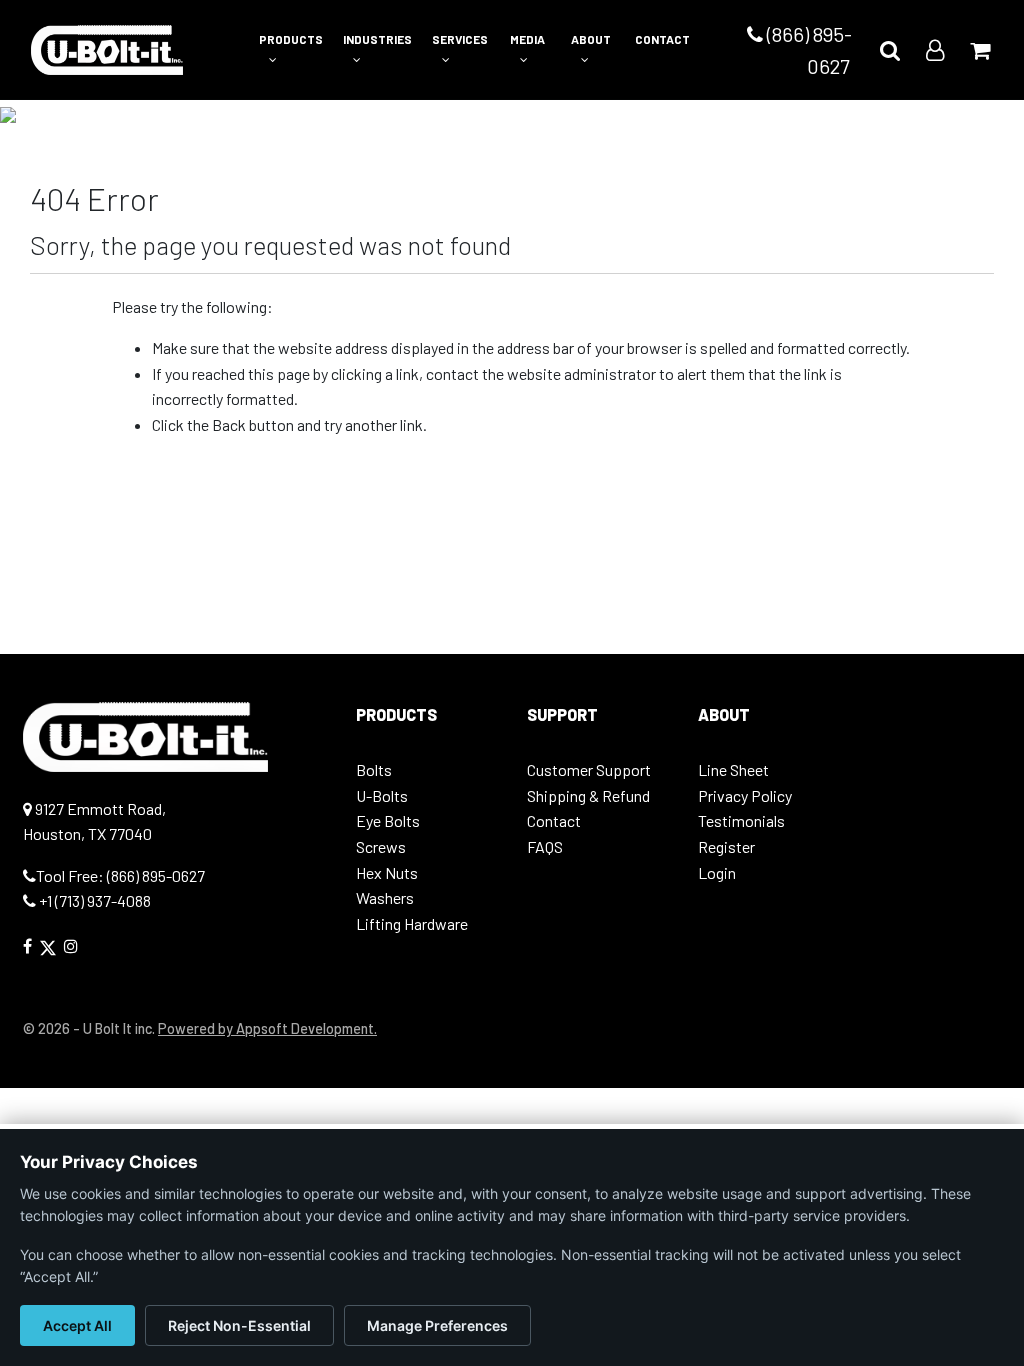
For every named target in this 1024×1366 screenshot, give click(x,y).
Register (726, 846)
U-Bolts (382, 795)
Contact (554, 820)
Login (717, 872)
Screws (381, 846)
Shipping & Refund (588, 795)
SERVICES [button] (460, 39)
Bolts (374, 769)
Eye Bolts (388, 820)
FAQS (545, 846)
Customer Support (589, 769)
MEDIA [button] (527, 39)
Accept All (77, 1325)
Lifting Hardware (412, 923)
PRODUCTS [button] (291, 39)
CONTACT (662, 39)
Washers (385, 897)
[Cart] (980, 49)
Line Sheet (733, 769)
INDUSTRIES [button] (377, 39)
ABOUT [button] (591, 39)
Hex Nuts (387, 872)
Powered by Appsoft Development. (267, 1028)
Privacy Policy (745, 795)
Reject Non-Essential (239, 1325)
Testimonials (741, 820)
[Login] (935, 49)
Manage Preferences (437, 1325)
